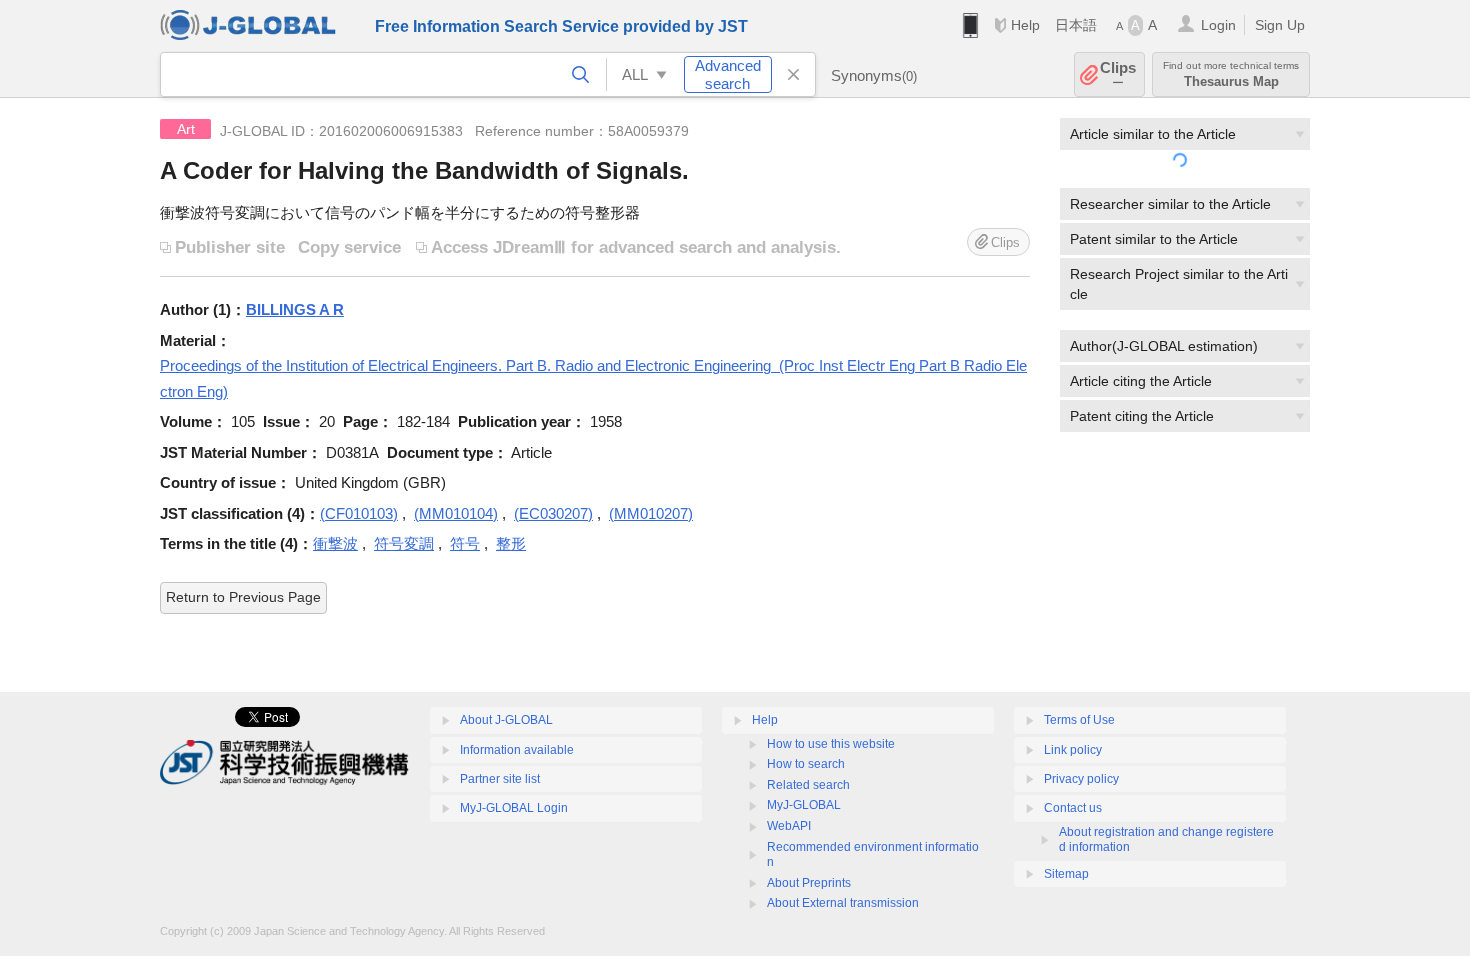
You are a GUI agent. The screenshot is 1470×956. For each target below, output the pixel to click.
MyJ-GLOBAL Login (514, 808)
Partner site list (500, 779)
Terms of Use (1079, 720)
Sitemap (1066, 874)
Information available (517, 750)
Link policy (1073, 750)
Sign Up (1280, 25)
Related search (808, 785)
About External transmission (843, 903)
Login (1218, 25)
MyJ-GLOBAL (804, 805)
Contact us (1073, 808)
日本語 (1076, 25)
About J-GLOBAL (506, 720)
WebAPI (789, 826)
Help (1025, 25)
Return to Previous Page (243, 597)
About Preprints (809, 883)
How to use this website (831, 744)
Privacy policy (1081, 779)
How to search (806, 764)
